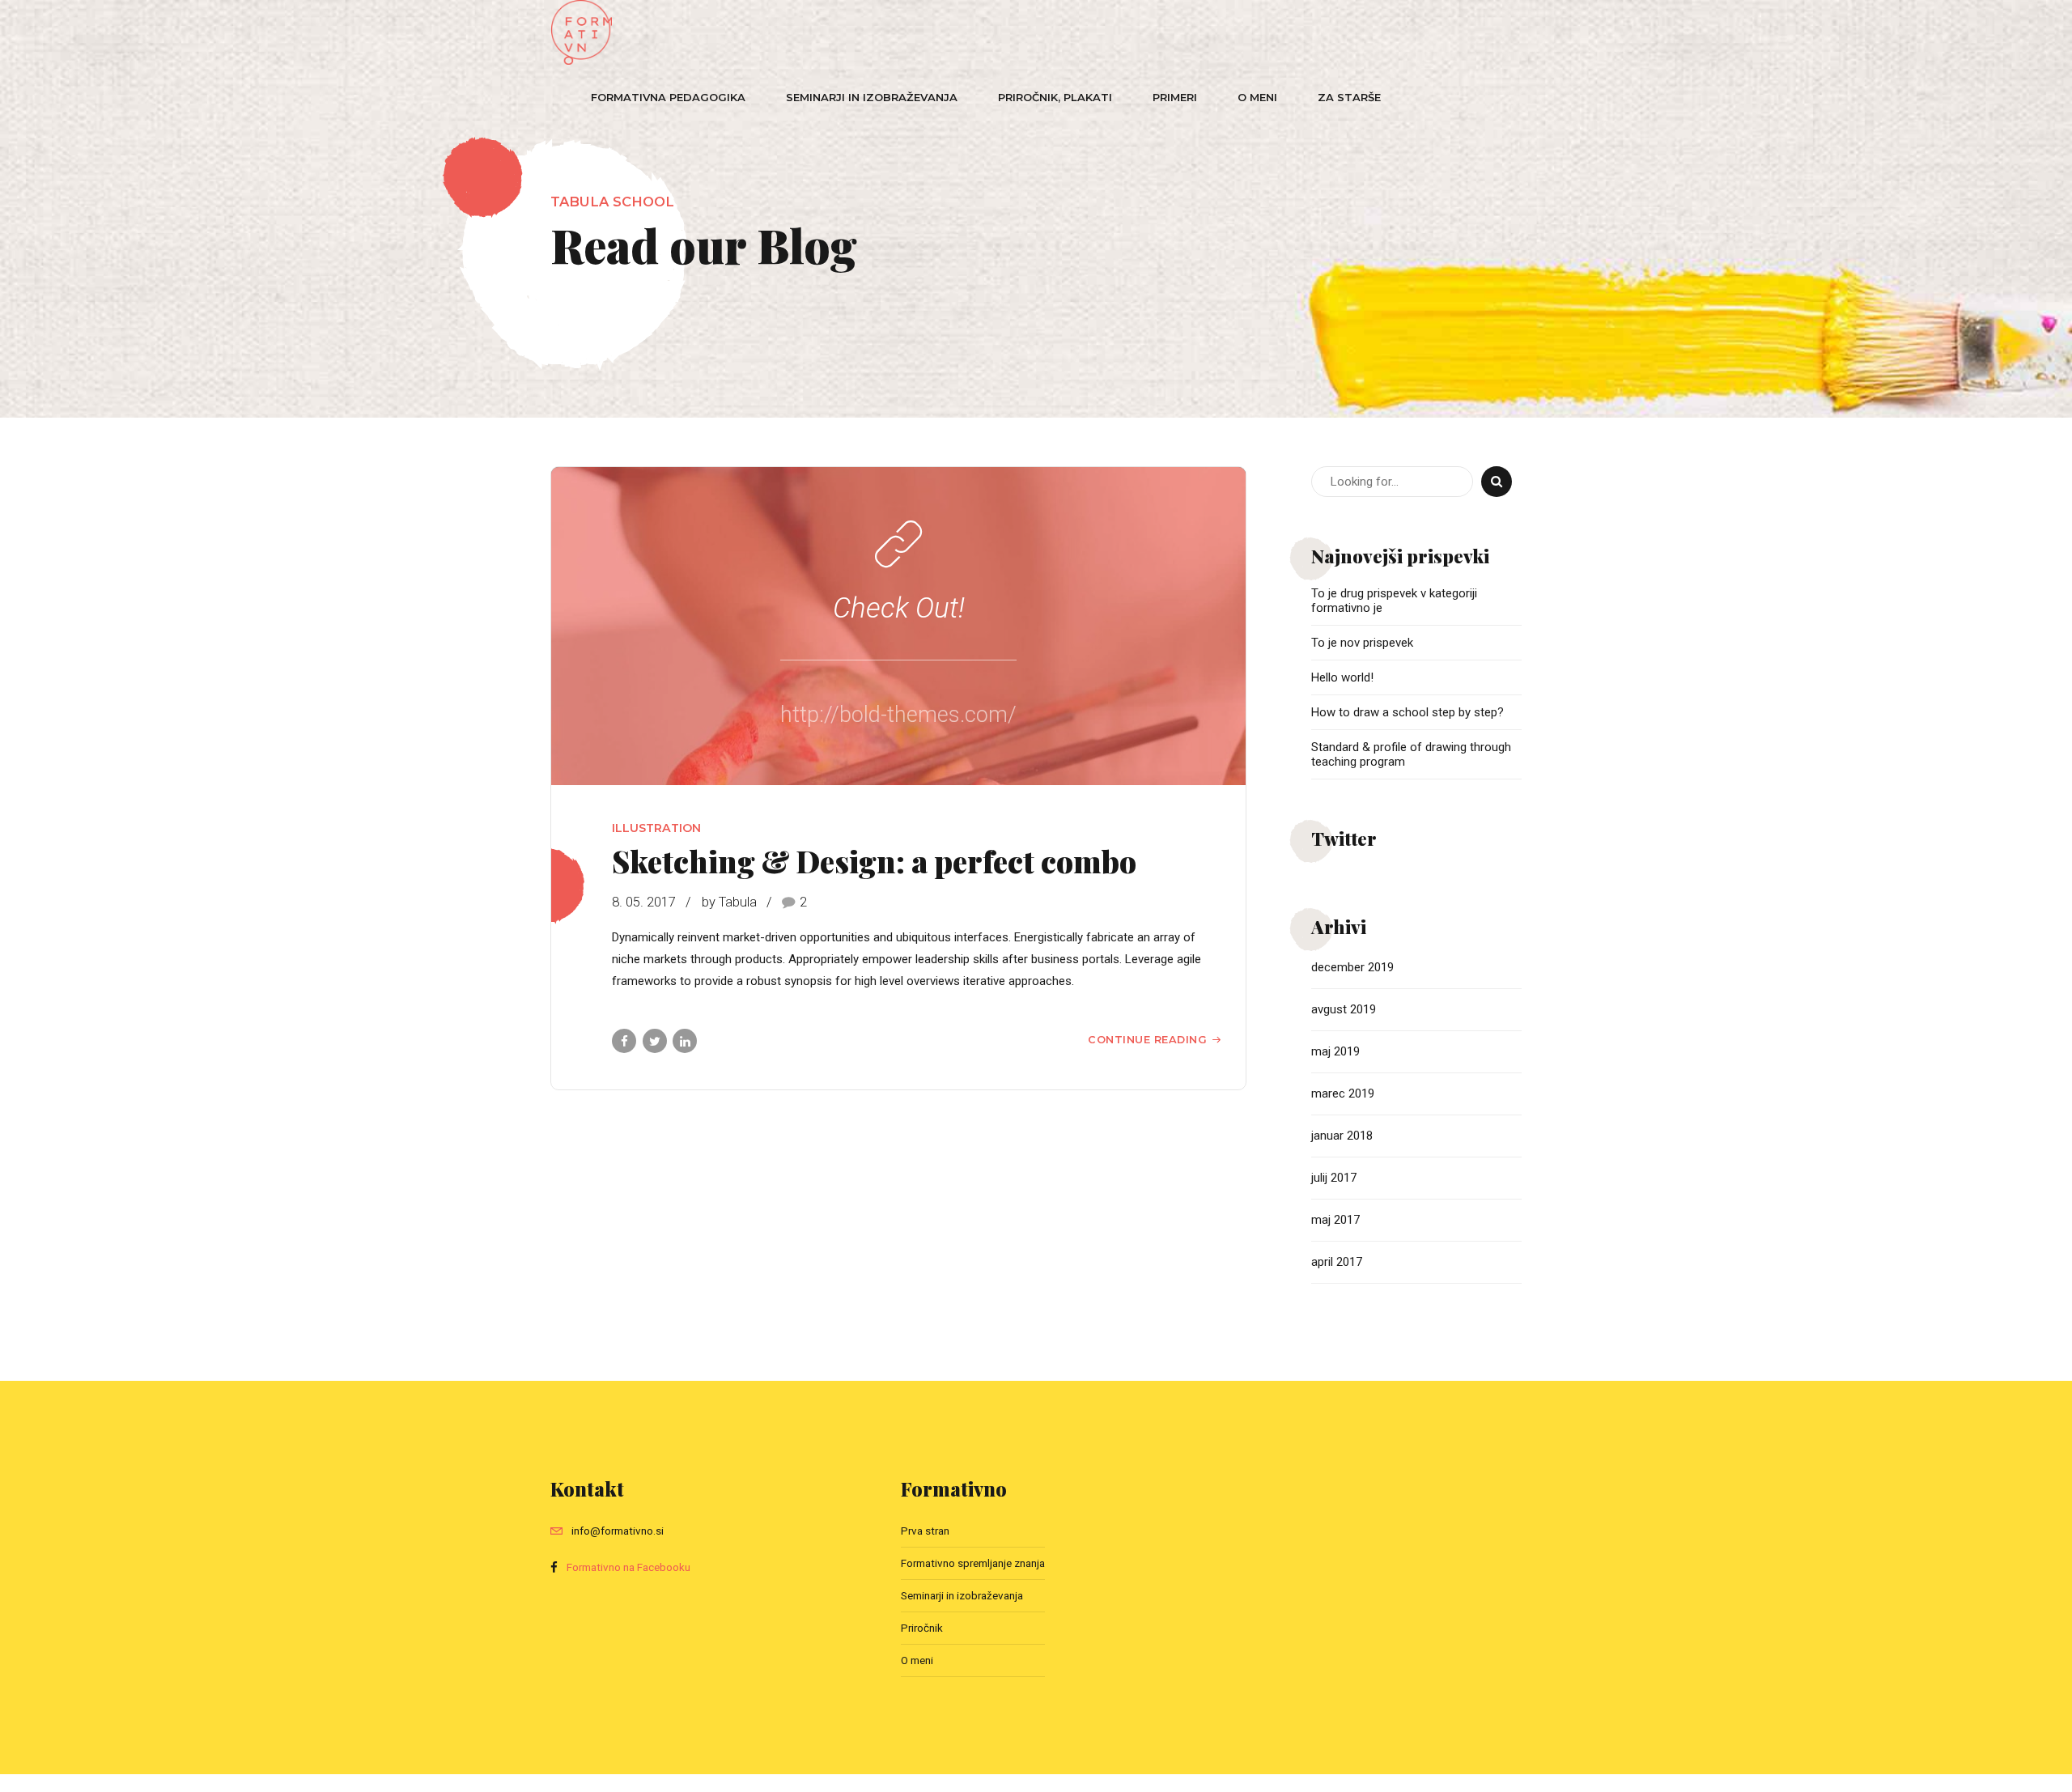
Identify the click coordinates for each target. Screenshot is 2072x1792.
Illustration (656, 828)
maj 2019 (1335, 1051)
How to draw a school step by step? (1408, 712)
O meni (1257, 97)
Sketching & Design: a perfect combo (874, 860)
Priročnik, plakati (1055, 97)
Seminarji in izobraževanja (872, 97)
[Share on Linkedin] (685, 1041)
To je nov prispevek (1362, 643)
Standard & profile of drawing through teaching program (1411, 754)
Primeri (1175, 97)
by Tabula (729, 902)
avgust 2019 (1344, 1009)
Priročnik (922, 1628)
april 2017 (1337, 1262)
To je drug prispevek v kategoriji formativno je (1394, 601)
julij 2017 (1334, 1178)
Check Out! (899, 608)
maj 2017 (1335, 1220)
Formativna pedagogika (668, 97)
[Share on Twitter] (655, 1041)
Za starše (1349, 97)
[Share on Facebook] (624, 1041)
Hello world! (1342, 677)
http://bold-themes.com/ (898, 715)
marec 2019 (1343, 1093)
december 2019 (1352, 967)
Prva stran (925, 1531)
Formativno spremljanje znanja (973, 1563)
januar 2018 (1342, 1136)
